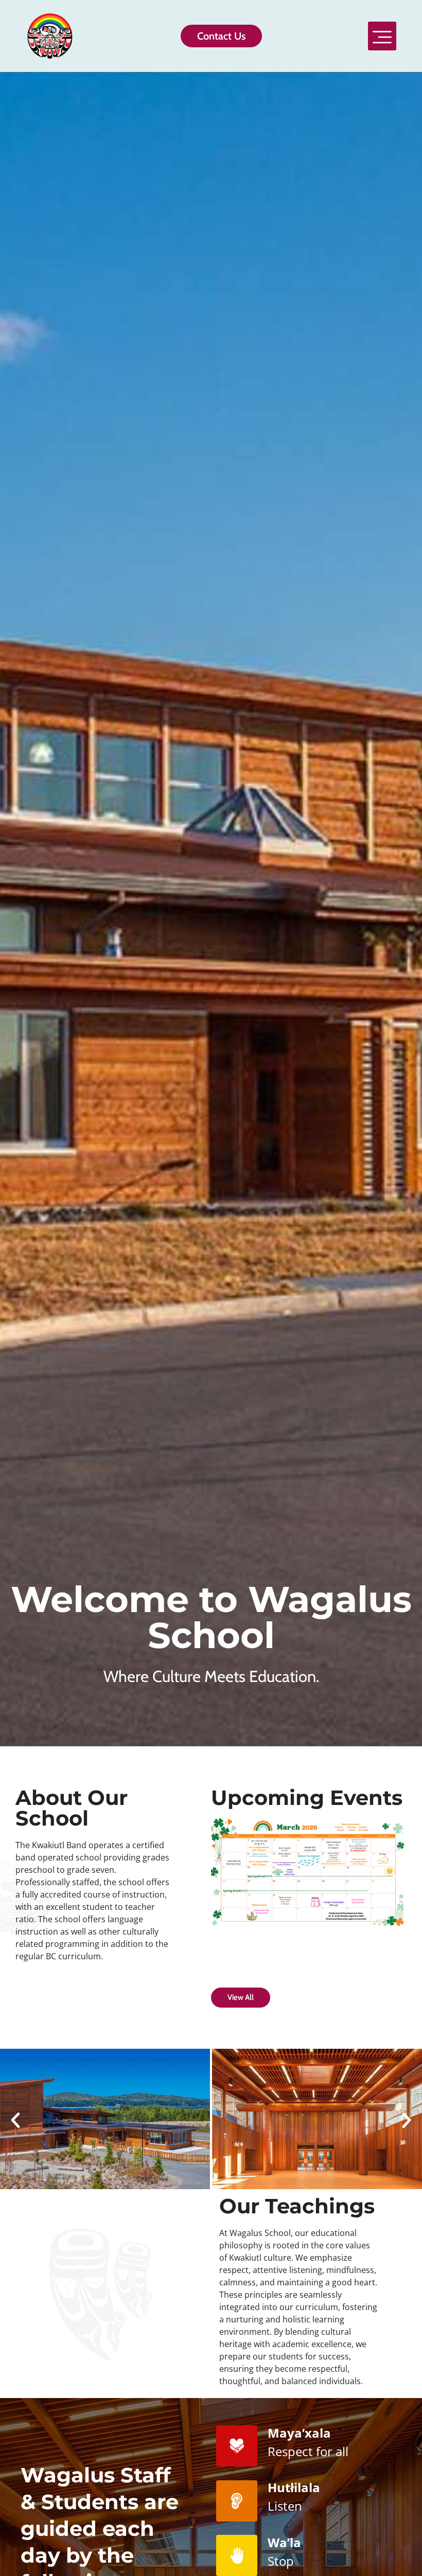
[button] (382, 36)
